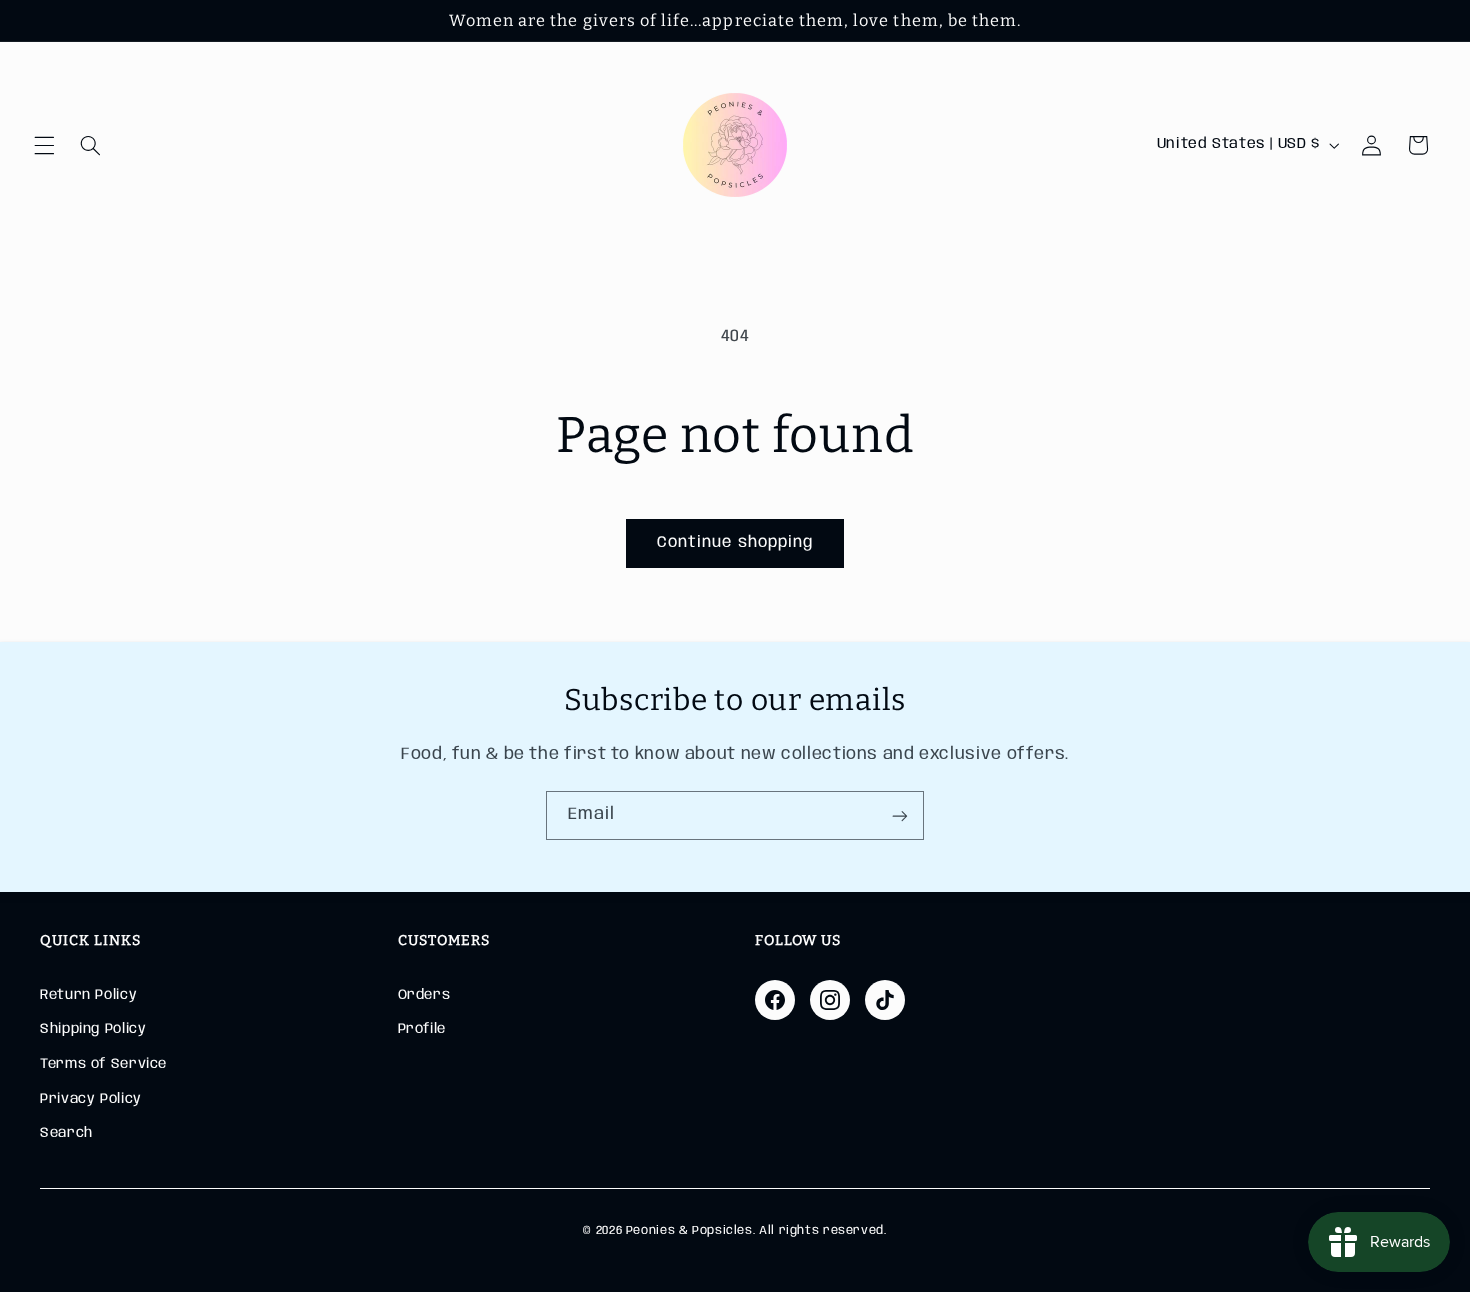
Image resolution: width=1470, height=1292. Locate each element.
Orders (424, 995)
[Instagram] (830, 1000)
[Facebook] (775, 1000)
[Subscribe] (900, 815)
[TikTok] (885, 1000)
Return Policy (88, 995)
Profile (422, 1029)
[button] (44, 145)
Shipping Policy (93, 1029)
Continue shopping (735, 542)
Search (66, 1133)
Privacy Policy (91, 1099)
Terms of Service (103, 1064)
